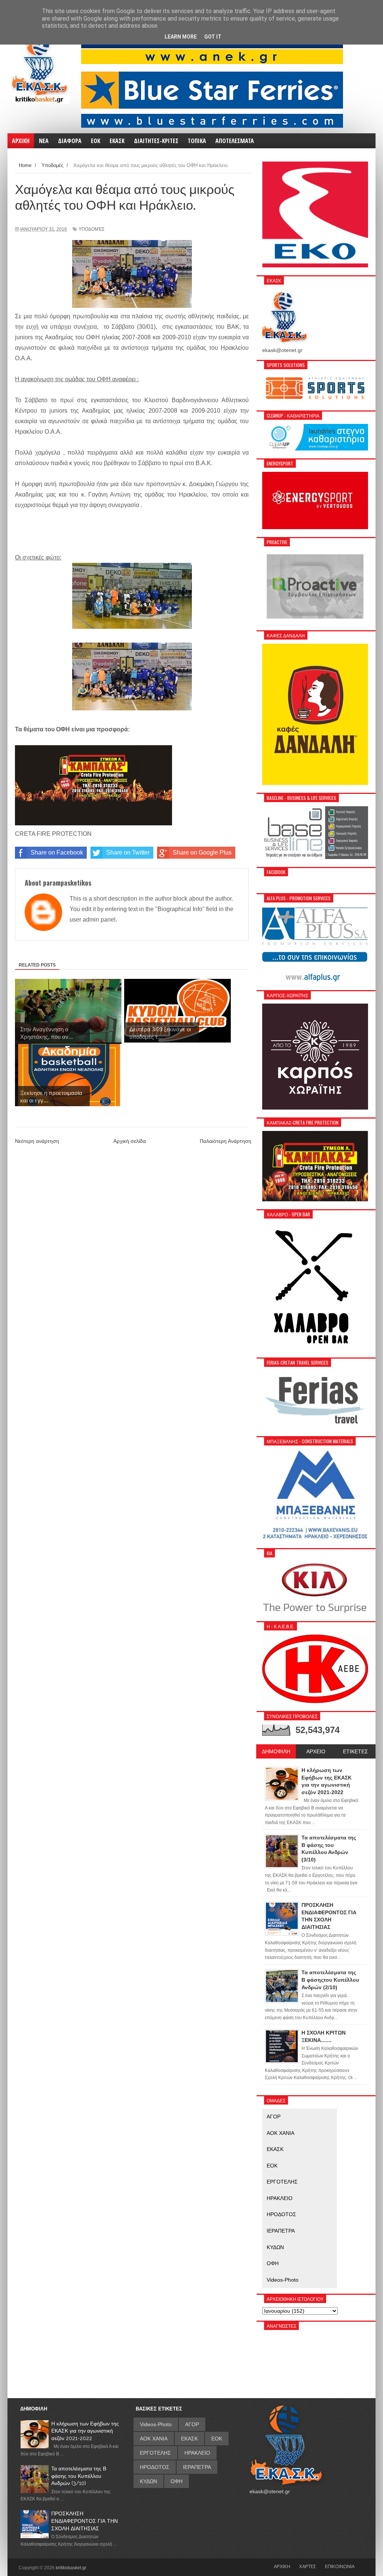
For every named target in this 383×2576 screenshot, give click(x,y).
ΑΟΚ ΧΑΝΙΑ (281, 2133)
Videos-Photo (283, 2280)
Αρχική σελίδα (130, 1141)
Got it (213, 37)
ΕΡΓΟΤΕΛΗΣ (282, 2182)
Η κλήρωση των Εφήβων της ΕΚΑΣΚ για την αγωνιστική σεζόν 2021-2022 (85, 2431)
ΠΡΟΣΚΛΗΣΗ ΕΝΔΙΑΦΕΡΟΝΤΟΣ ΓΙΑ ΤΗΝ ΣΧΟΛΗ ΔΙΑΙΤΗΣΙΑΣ (85, 2521)
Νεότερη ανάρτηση (37, 1141)
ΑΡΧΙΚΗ (282, 2566)
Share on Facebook (57, 852)
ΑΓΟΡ (274, 2117)
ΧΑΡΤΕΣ (308, 2566)
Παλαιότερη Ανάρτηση (226, 1141)
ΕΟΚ (272, 2166)
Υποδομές (91, 229)
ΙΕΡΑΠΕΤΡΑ (281, 2231)
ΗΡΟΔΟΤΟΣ (281, 2214)
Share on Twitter (128, 852)
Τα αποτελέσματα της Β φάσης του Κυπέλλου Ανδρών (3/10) (79, 2476)
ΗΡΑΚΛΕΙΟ (280, 2198)
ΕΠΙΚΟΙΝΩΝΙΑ (340, 2566)
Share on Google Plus (202, 852)
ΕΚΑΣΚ (275, 2149)
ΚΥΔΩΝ (275, 2247)
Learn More (181, 37)
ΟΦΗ (273, 2263)
